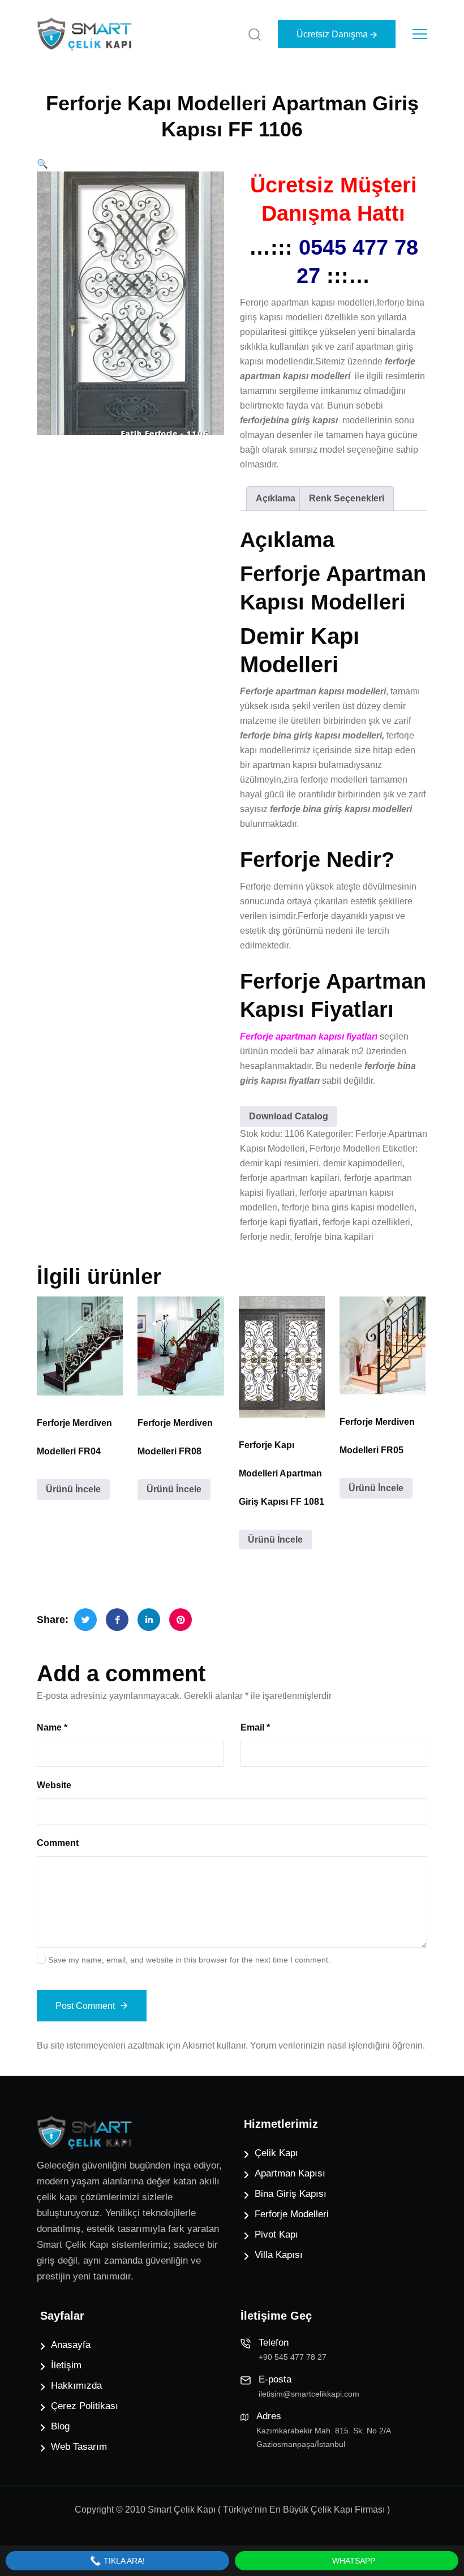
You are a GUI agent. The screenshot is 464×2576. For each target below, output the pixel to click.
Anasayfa (71, 2345)
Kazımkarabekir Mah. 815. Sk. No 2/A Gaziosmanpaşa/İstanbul (323, 2437)
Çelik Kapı (276, 2153)
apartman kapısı (284, 765)
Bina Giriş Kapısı (291, 2194)
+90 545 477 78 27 (293, 2357)
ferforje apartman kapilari (290, 1178)
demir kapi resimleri (279, 1163)
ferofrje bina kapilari (334, 1237)
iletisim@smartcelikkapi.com (309, 2394)
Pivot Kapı (276, 2234)
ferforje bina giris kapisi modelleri (348, 1207)
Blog (60, 2426)
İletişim (66, 2365)
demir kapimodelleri (363, 1163)
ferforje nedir (265, 1237)
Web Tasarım (79, 2447)
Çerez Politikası (85, 2406)
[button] (42, 164)
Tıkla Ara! (123, 2561)
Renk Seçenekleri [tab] (347, 498)
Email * (255, 1727)
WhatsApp (353, 2561)
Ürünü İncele (73, 1489)
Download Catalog (289, 1116)
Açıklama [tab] (276, 498)
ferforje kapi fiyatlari (279, 1222)
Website (54, 1785)
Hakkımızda (76, 2386)
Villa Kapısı (279, 2255)
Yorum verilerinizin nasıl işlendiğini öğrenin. (338, 2045)
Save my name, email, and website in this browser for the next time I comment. (189, 1960)
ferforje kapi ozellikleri (366, 1222)
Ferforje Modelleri (345, 1149)
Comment (58, 1843)
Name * (52, 1727)
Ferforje (255, 886)
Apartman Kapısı (290, 2173)
